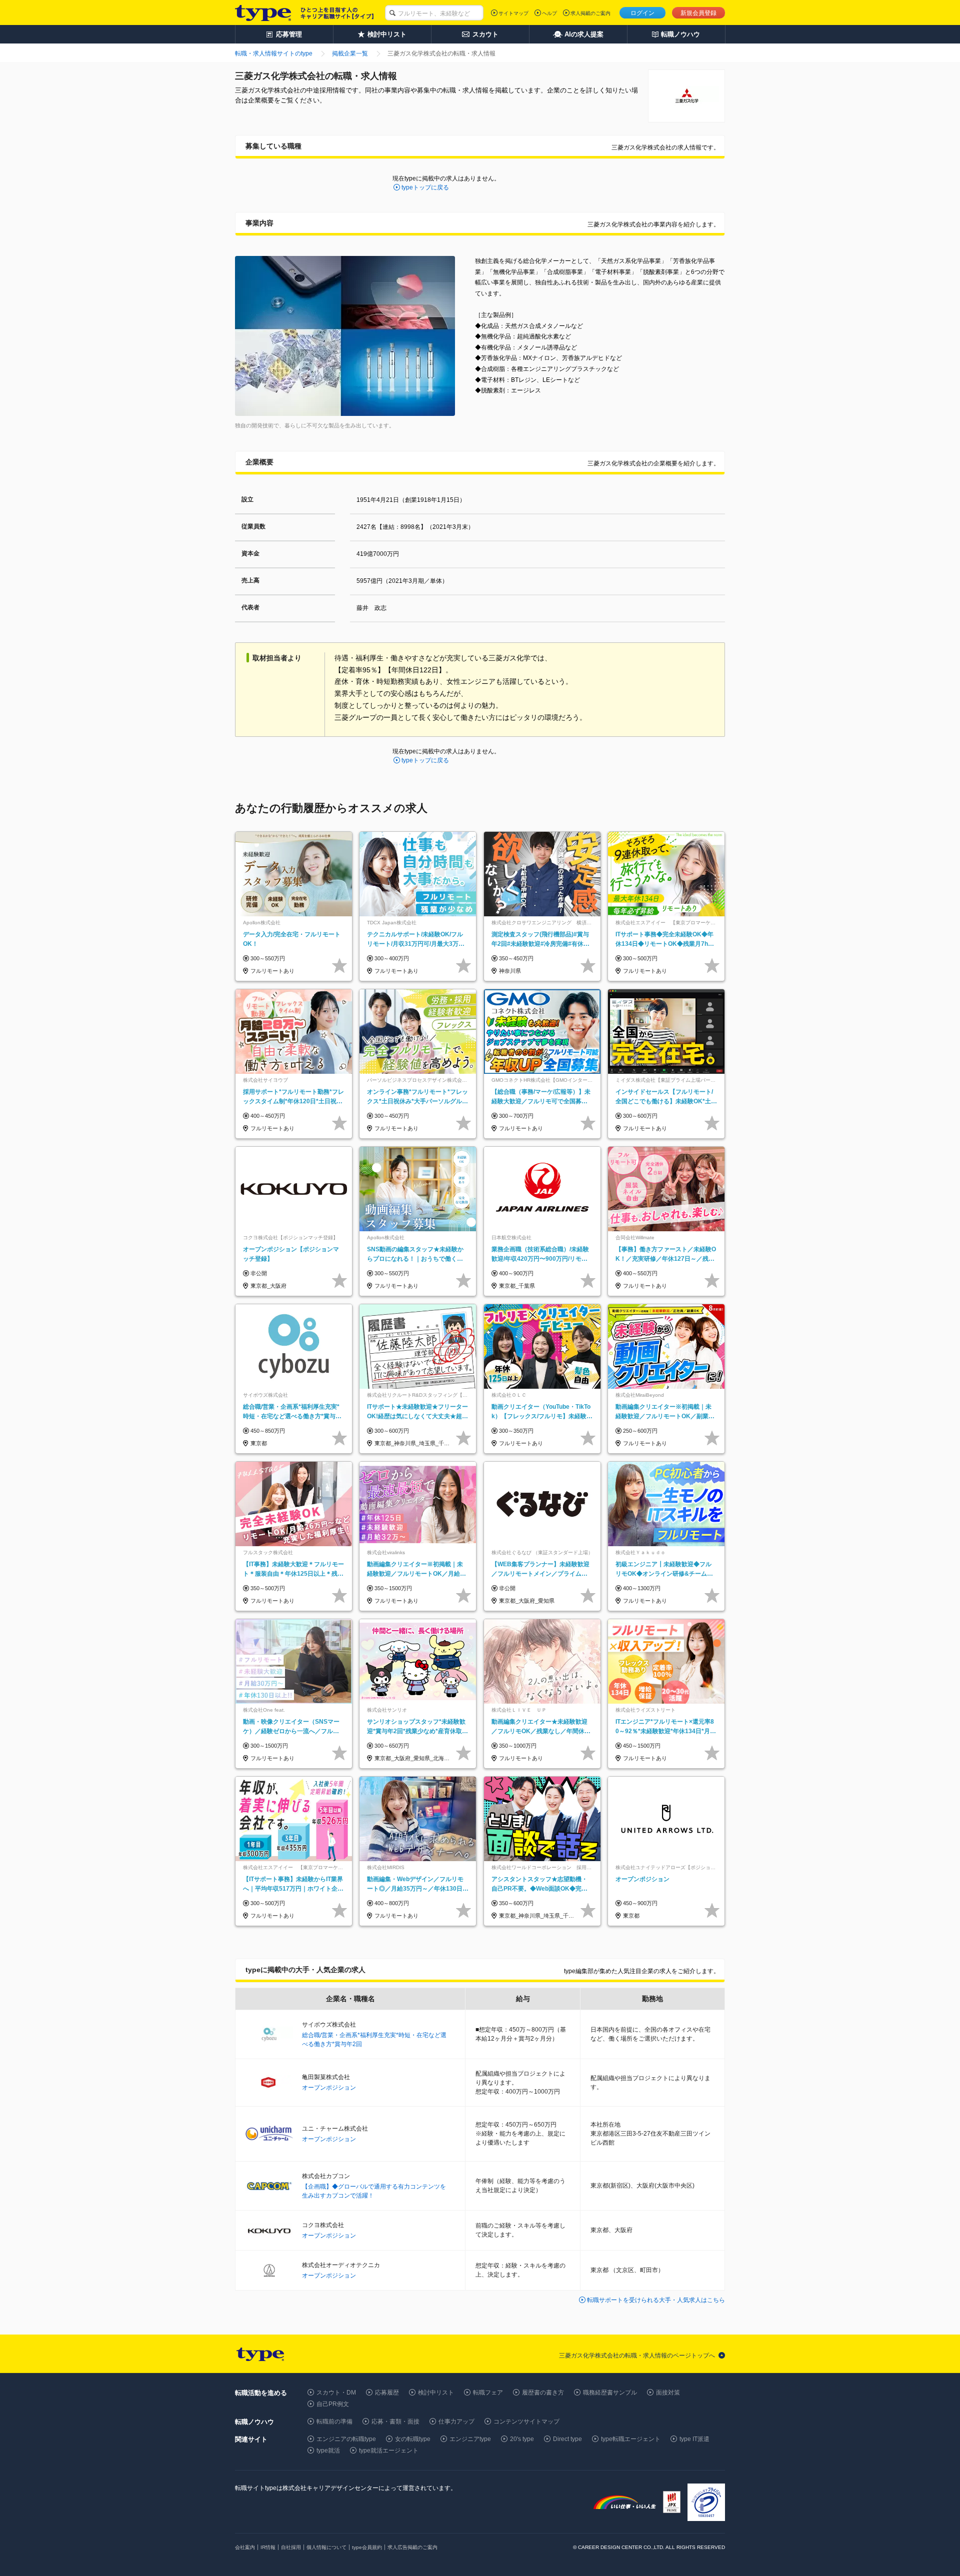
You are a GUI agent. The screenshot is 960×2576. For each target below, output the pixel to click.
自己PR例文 (333, 2404)
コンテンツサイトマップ (526, 2422)
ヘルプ (549, 13)
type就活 (328, 2451)
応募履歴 (387, 2393)
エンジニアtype (470, 2439)
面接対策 (668, 2393)
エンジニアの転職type (346, 2439)
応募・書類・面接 (395, 2422)
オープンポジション (329, 2088)
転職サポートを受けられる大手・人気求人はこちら (656, 2300)
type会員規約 (367, 2547)
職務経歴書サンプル (610, 2393)
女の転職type (413, 2439)
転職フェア (488, 2393)
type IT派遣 (694, 2439)
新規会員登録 (698, 13)
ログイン (642, 13)
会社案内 (245, 2547)
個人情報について (326, 2547)
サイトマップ (513, 13)
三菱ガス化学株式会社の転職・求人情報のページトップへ (637, 2356)
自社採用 (291, 2547)
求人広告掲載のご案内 (412, 2547)
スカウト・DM (336, 2393)
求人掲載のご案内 (590, 13)
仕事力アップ (456, 2422)
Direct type (567, 2439)
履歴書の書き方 (543, 2393)
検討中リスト (436, 2393)
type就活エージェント (389, 2451)
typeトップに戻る (425, 187)
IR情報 (268, 2547)
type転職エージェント (631, 2439)
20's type (522, 2439)
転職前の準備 (334, 2422)
